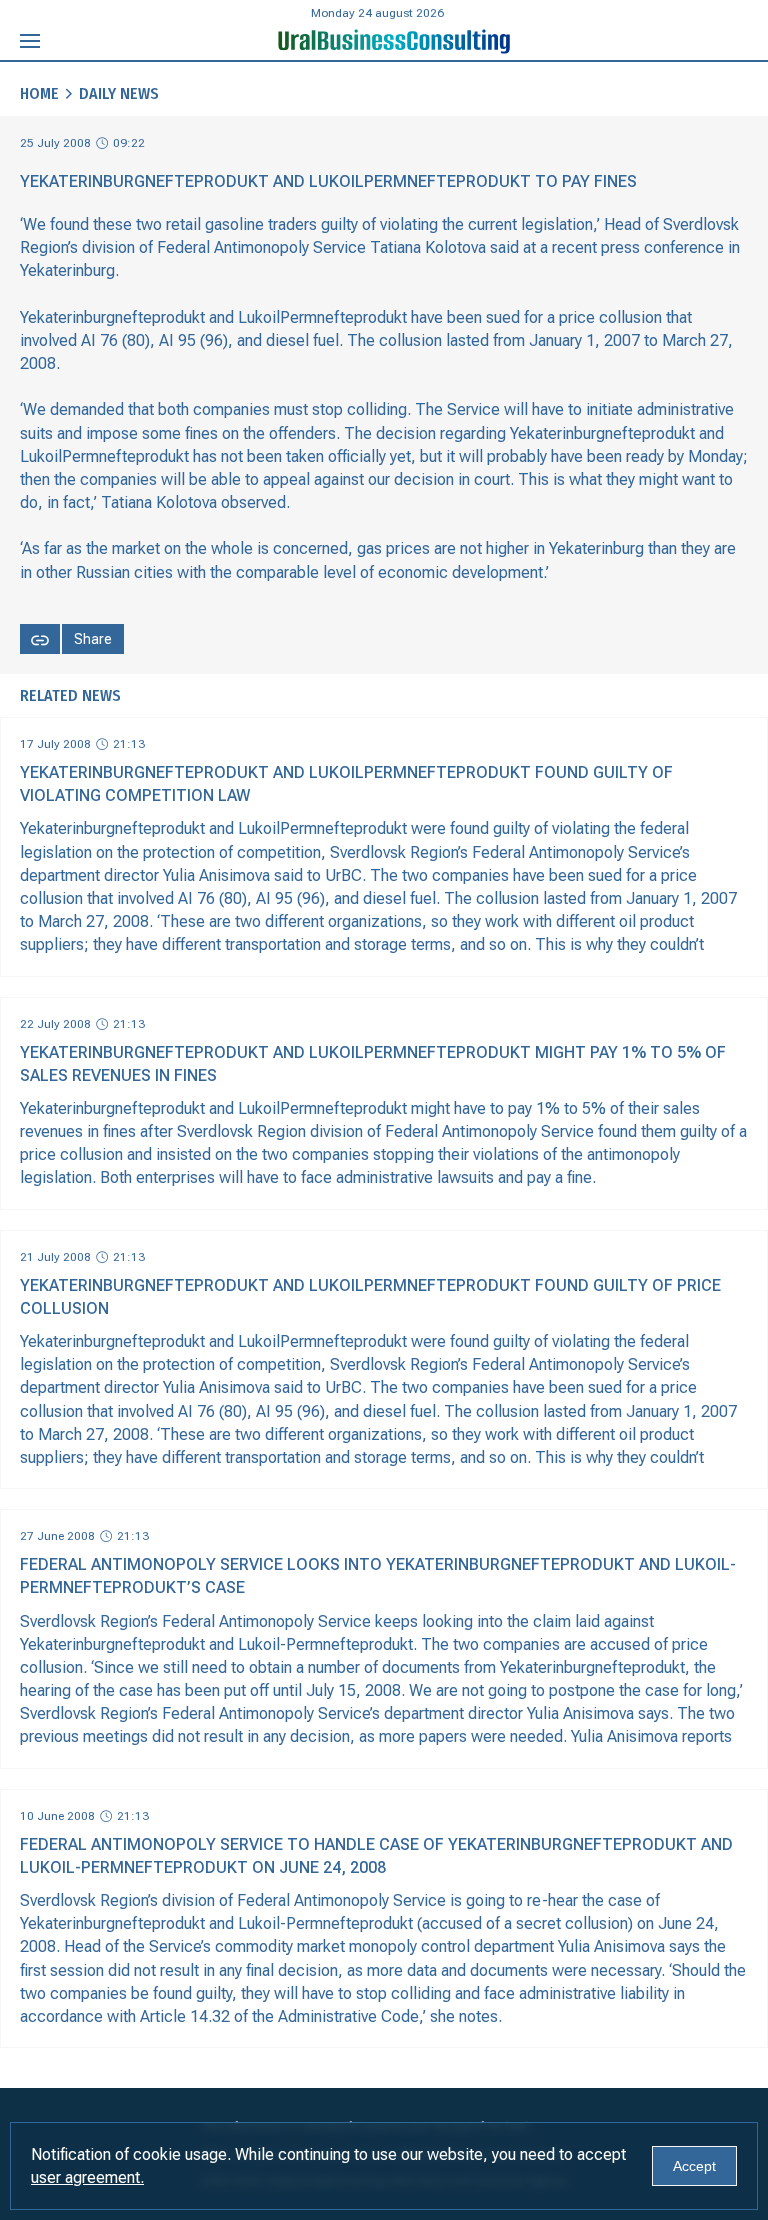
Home (39, 93)
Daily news (119, 93)
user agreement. (87, 2177)
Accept (694, 2166)
